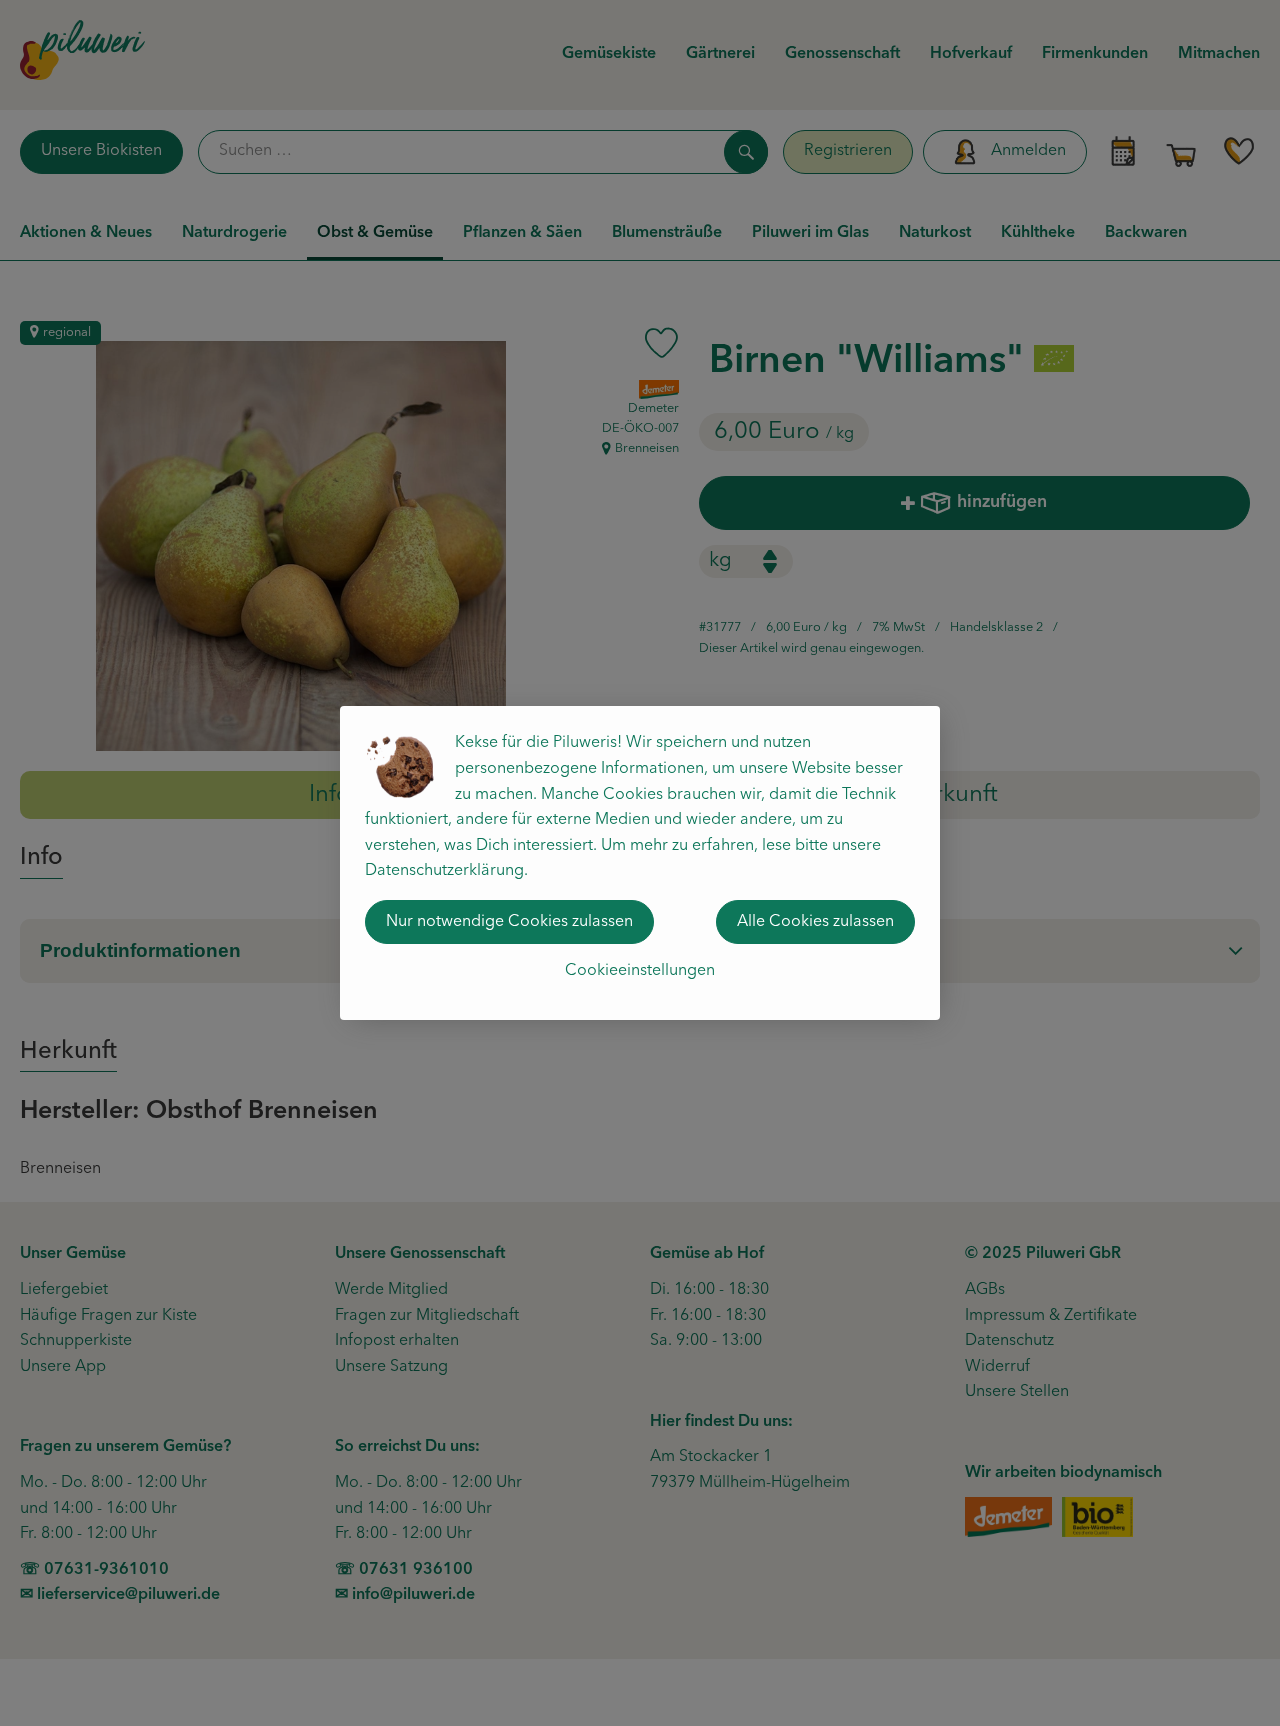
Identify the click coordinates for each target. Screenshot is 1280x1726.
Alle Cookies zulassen (815, 922)
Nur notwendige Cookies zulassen (509, 922)
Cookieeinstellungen (640, 971)
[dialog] (640, 863)
